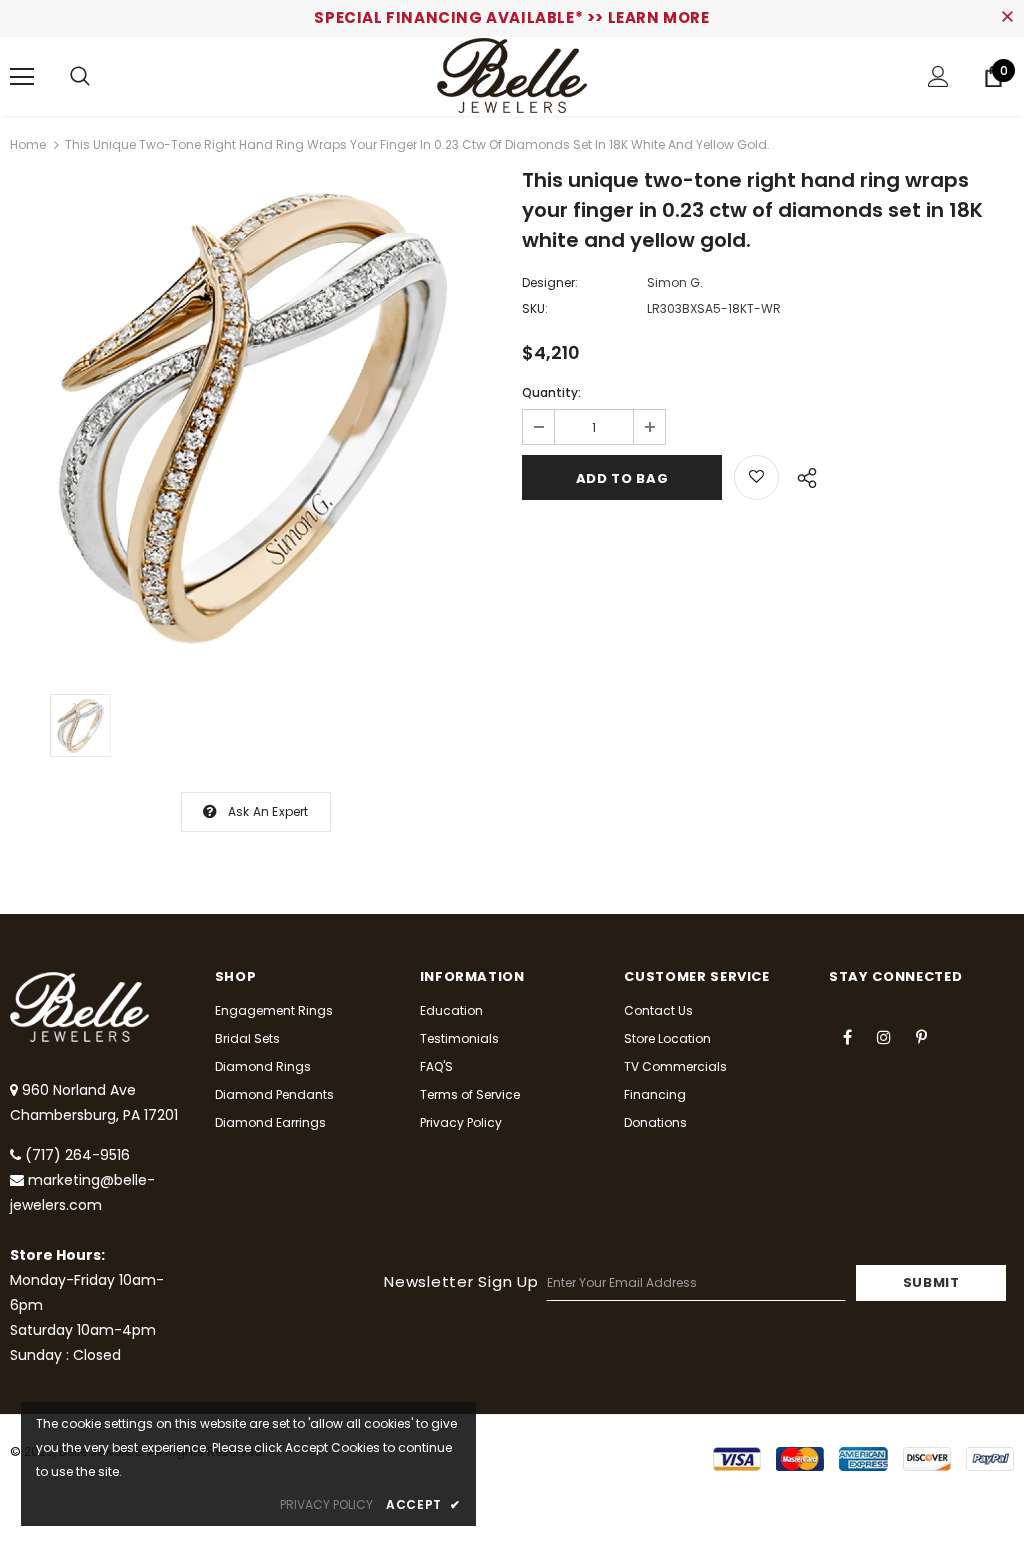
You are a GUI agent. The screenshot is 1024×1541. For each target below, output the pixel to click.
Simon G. (675, 282)
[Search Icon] (80, 77)
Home (28, 144)
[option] (256, 418)
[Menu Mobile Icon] (22, 77)
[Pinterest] (921, 1036)
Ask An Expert (268, 811)
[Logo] (512, 75)
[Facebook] (847, 1036)
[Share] (801, 475)
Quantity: (551, 392)
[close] (1007, 18)
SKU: (535, 308)
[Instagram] (884, 1036)
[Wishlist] (756, 477)
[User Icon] (938, 76)
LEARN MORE (659, 17)
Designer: (550, 282)
